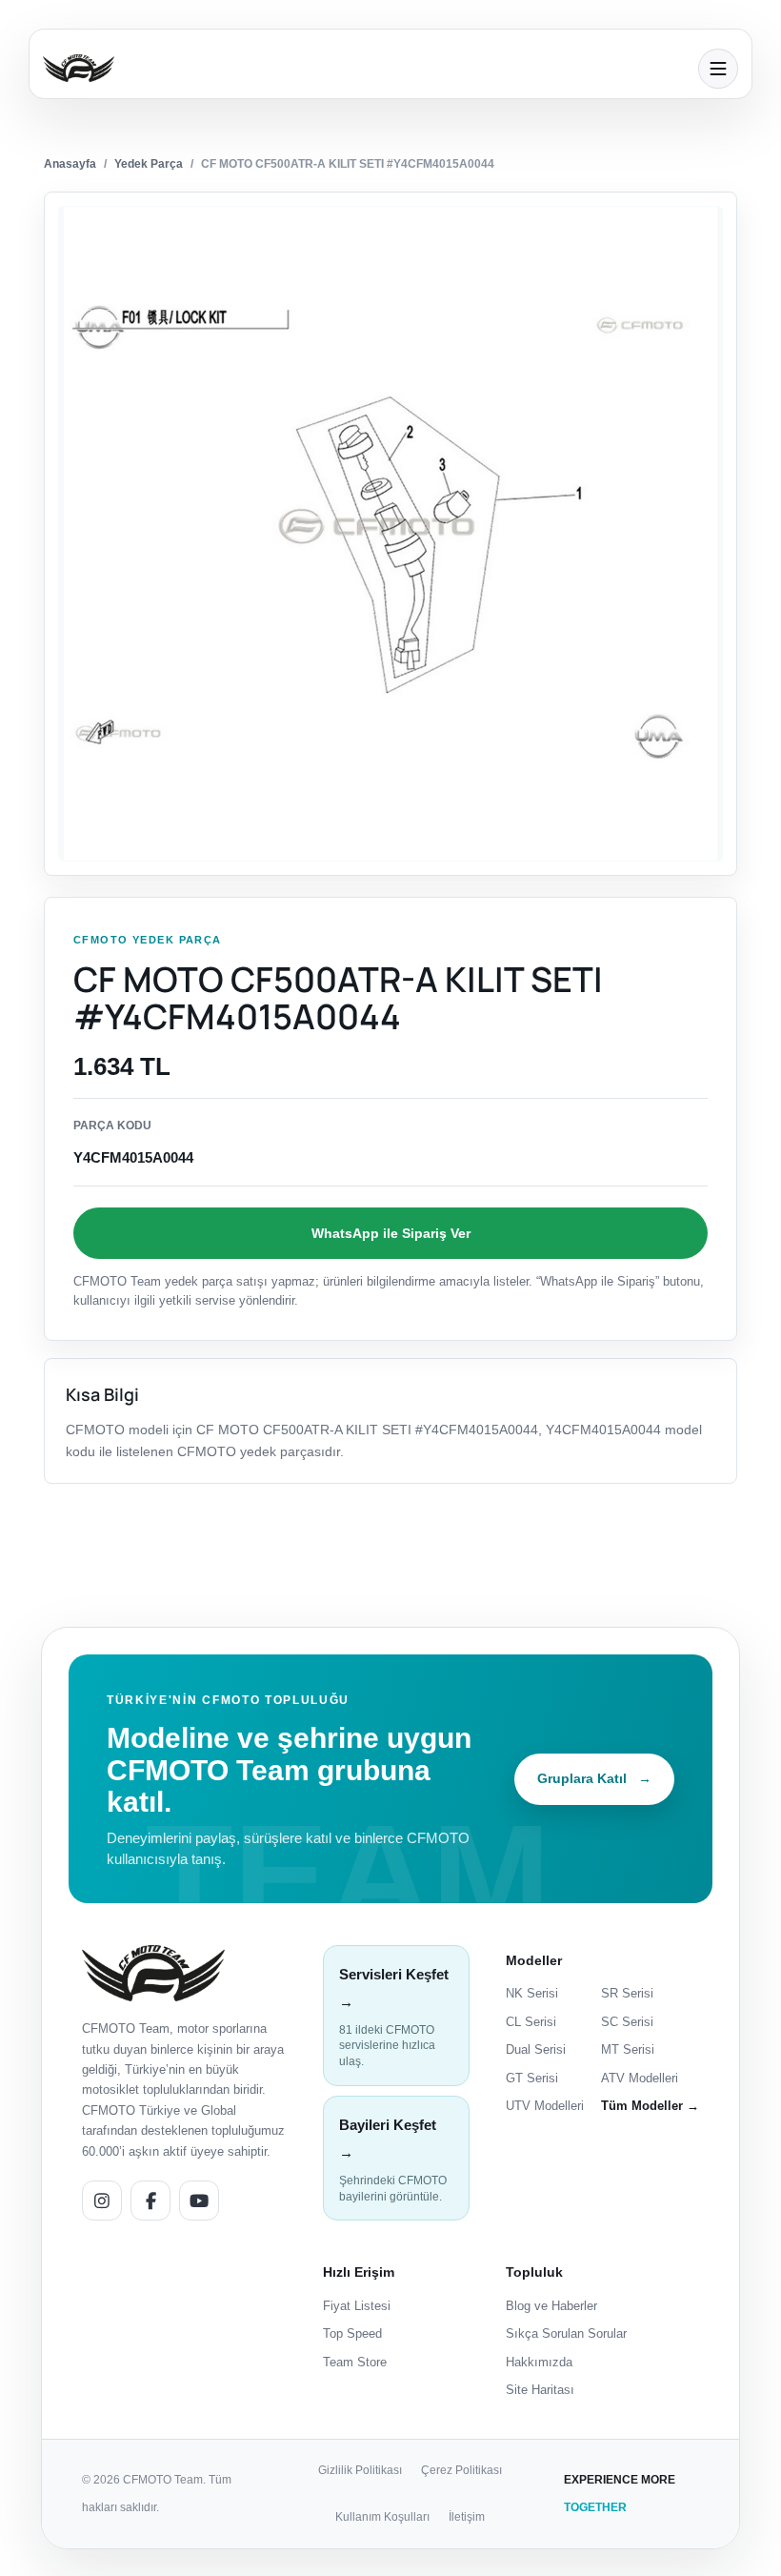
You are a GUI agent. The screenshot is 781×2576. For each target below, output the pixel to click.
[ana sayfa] (365, 68)
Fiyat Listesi (357, 2306)
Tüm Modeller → (650, 2106)
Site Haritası (540, 2390)
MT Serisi (628, 2049)
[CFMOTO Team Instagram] (102, 2201)
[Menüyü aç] (718, 69)
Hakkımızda (539, 2362)
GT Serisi (532, 2078)
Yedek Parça (149, 164)
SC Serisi (627, 2022)
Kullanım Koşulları (382, 2517)
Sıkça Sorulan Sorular (566, 2333)
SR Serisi (627, 1993)
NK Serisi (532, 1993)
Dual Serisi (536, 2049)
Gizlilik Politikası (360, 2470)
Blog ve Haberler (551, 2306)
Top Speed (352, 2333)
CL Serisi (531, 2022)
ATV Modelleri (640, 2078)
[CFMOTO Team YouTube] (199, 2201)
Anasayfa (70, 164)
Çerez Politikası (461, 2470)
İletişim (467, 2517)
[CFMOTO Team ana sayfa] (153, 1973)
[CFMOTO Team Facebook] (150, 2201)
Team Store (355, 2362)
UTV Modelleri (545, 2106)
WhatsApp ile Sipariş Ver (391, 1233)
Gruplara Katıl (594, 1778)
